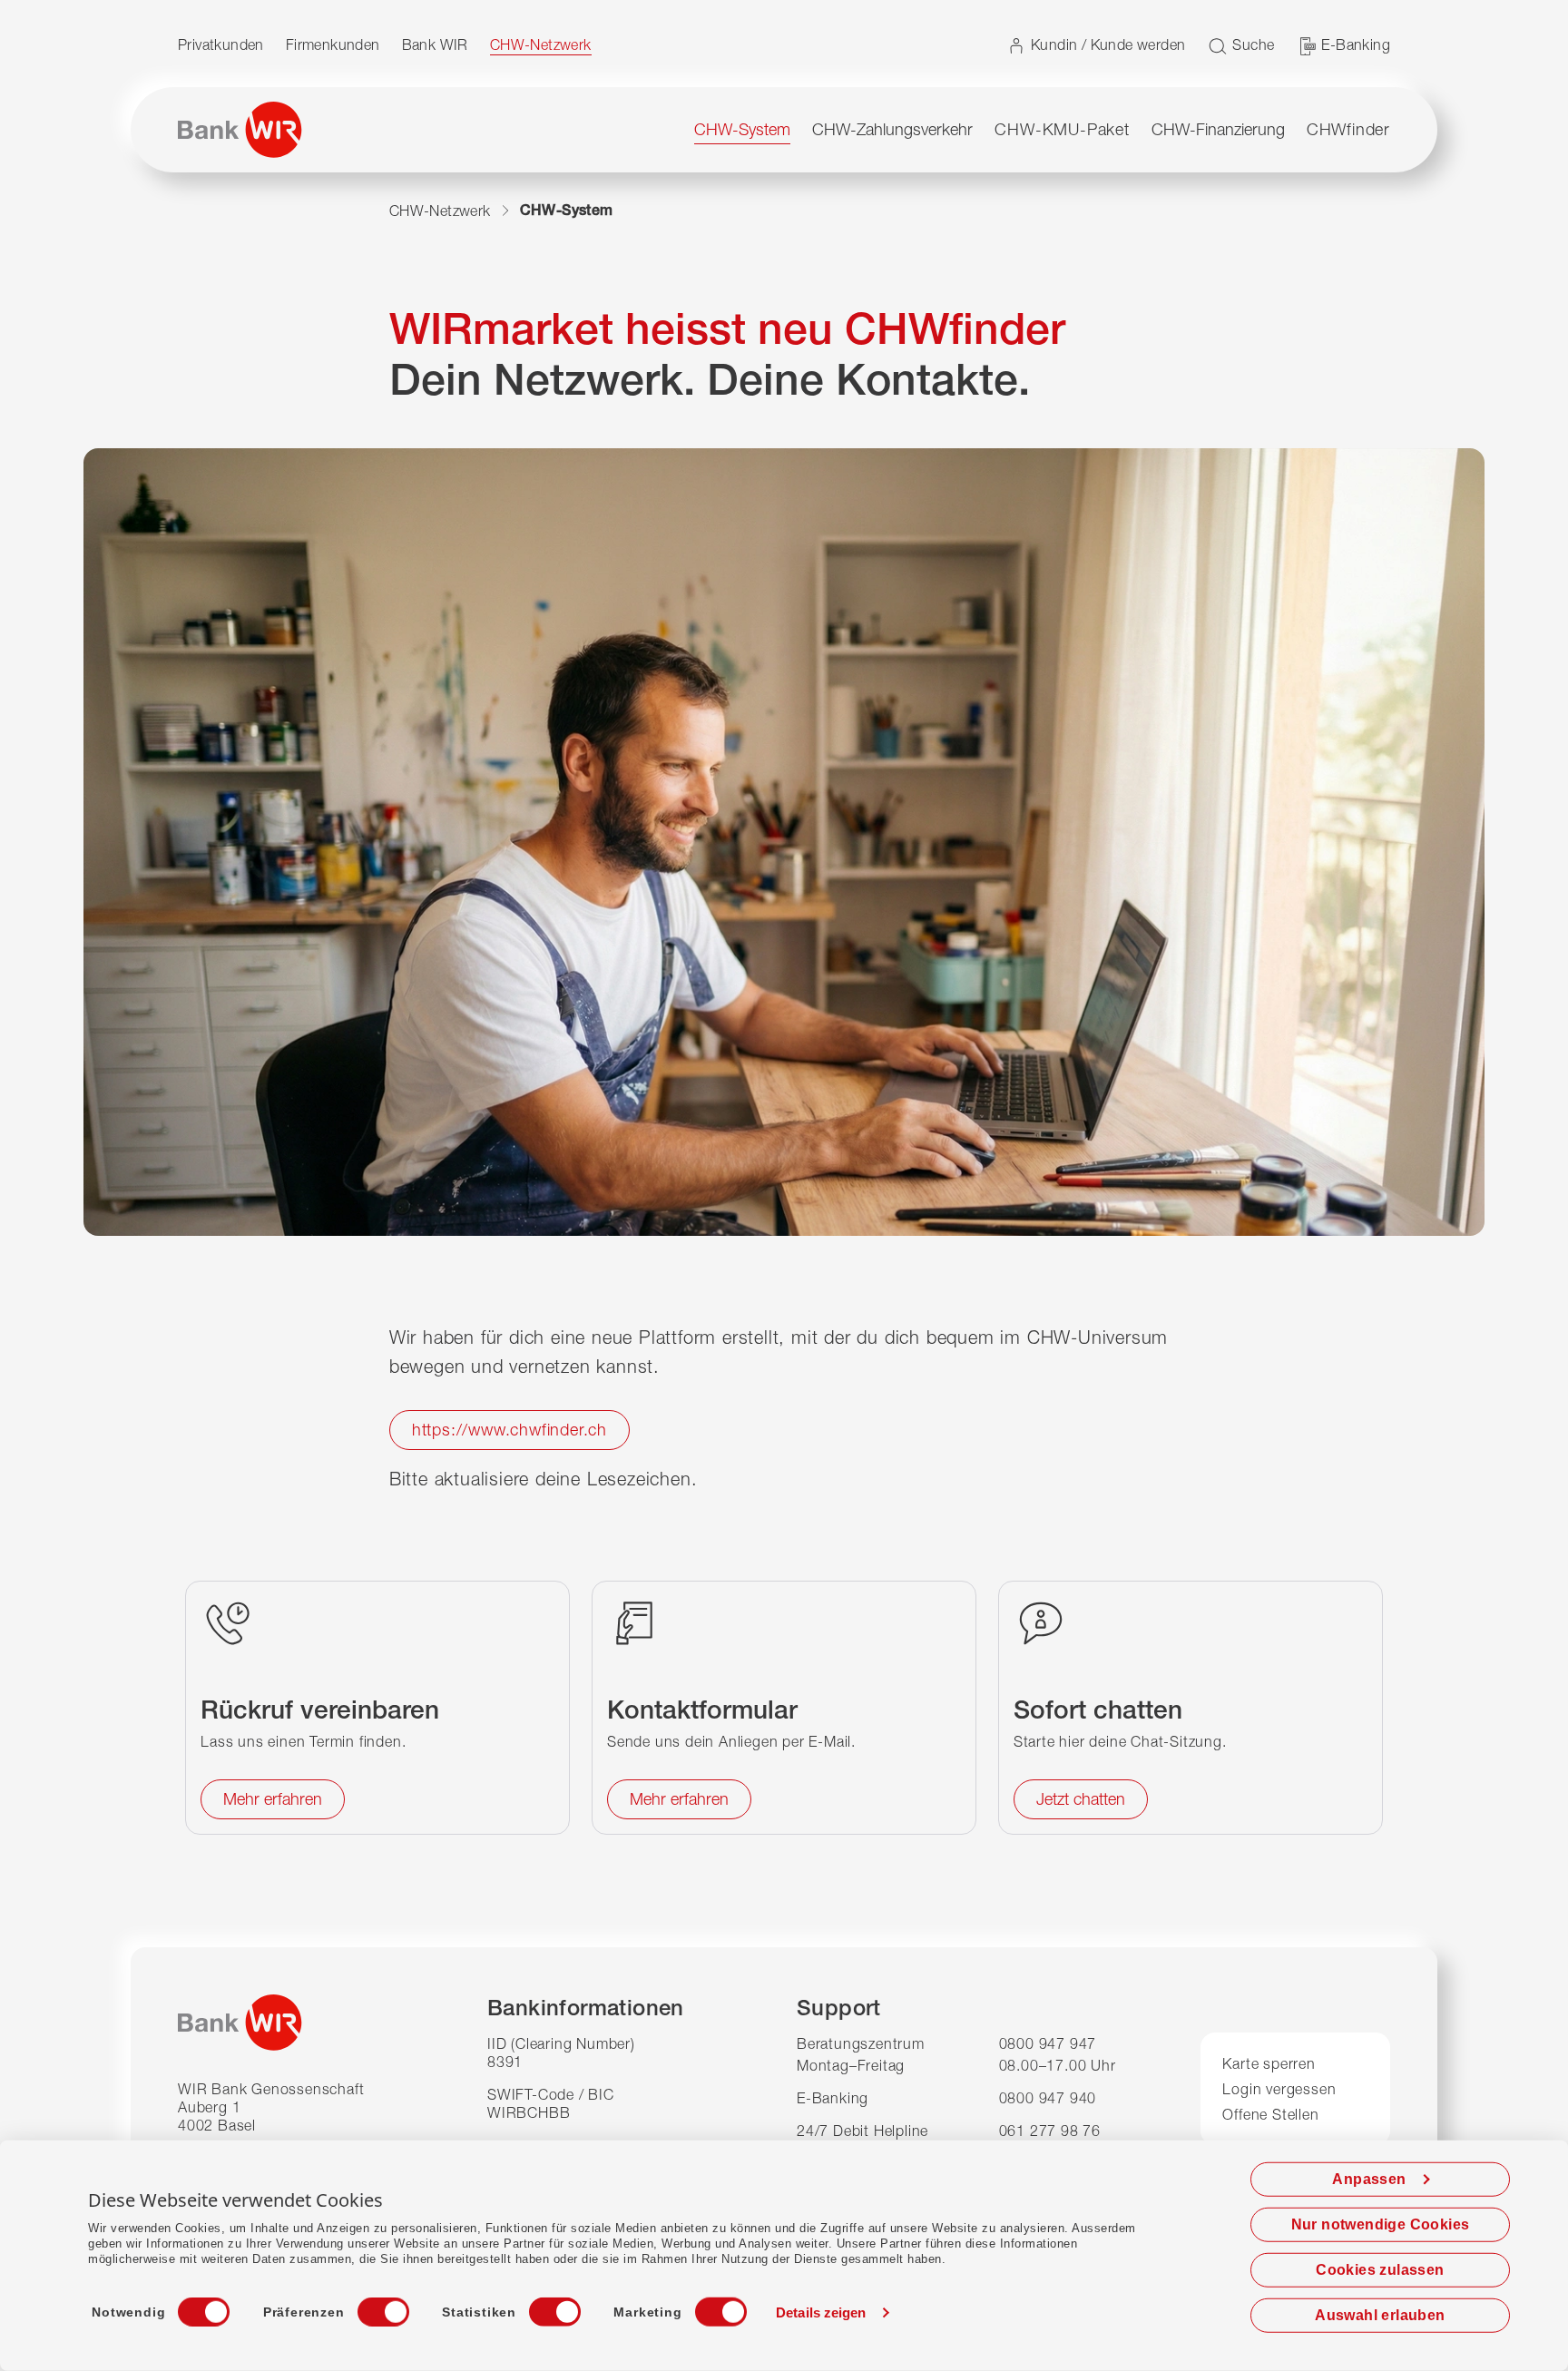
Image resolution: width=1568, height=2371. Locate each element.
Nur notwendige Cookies (1381, 2224)
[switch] (367, 2307)
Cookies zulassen (1380, 2270)
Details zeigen (821, 2312)
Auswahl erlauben (1380, 2315)
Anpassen (1369, 2179)
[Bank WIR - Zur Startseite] (240, 130)
